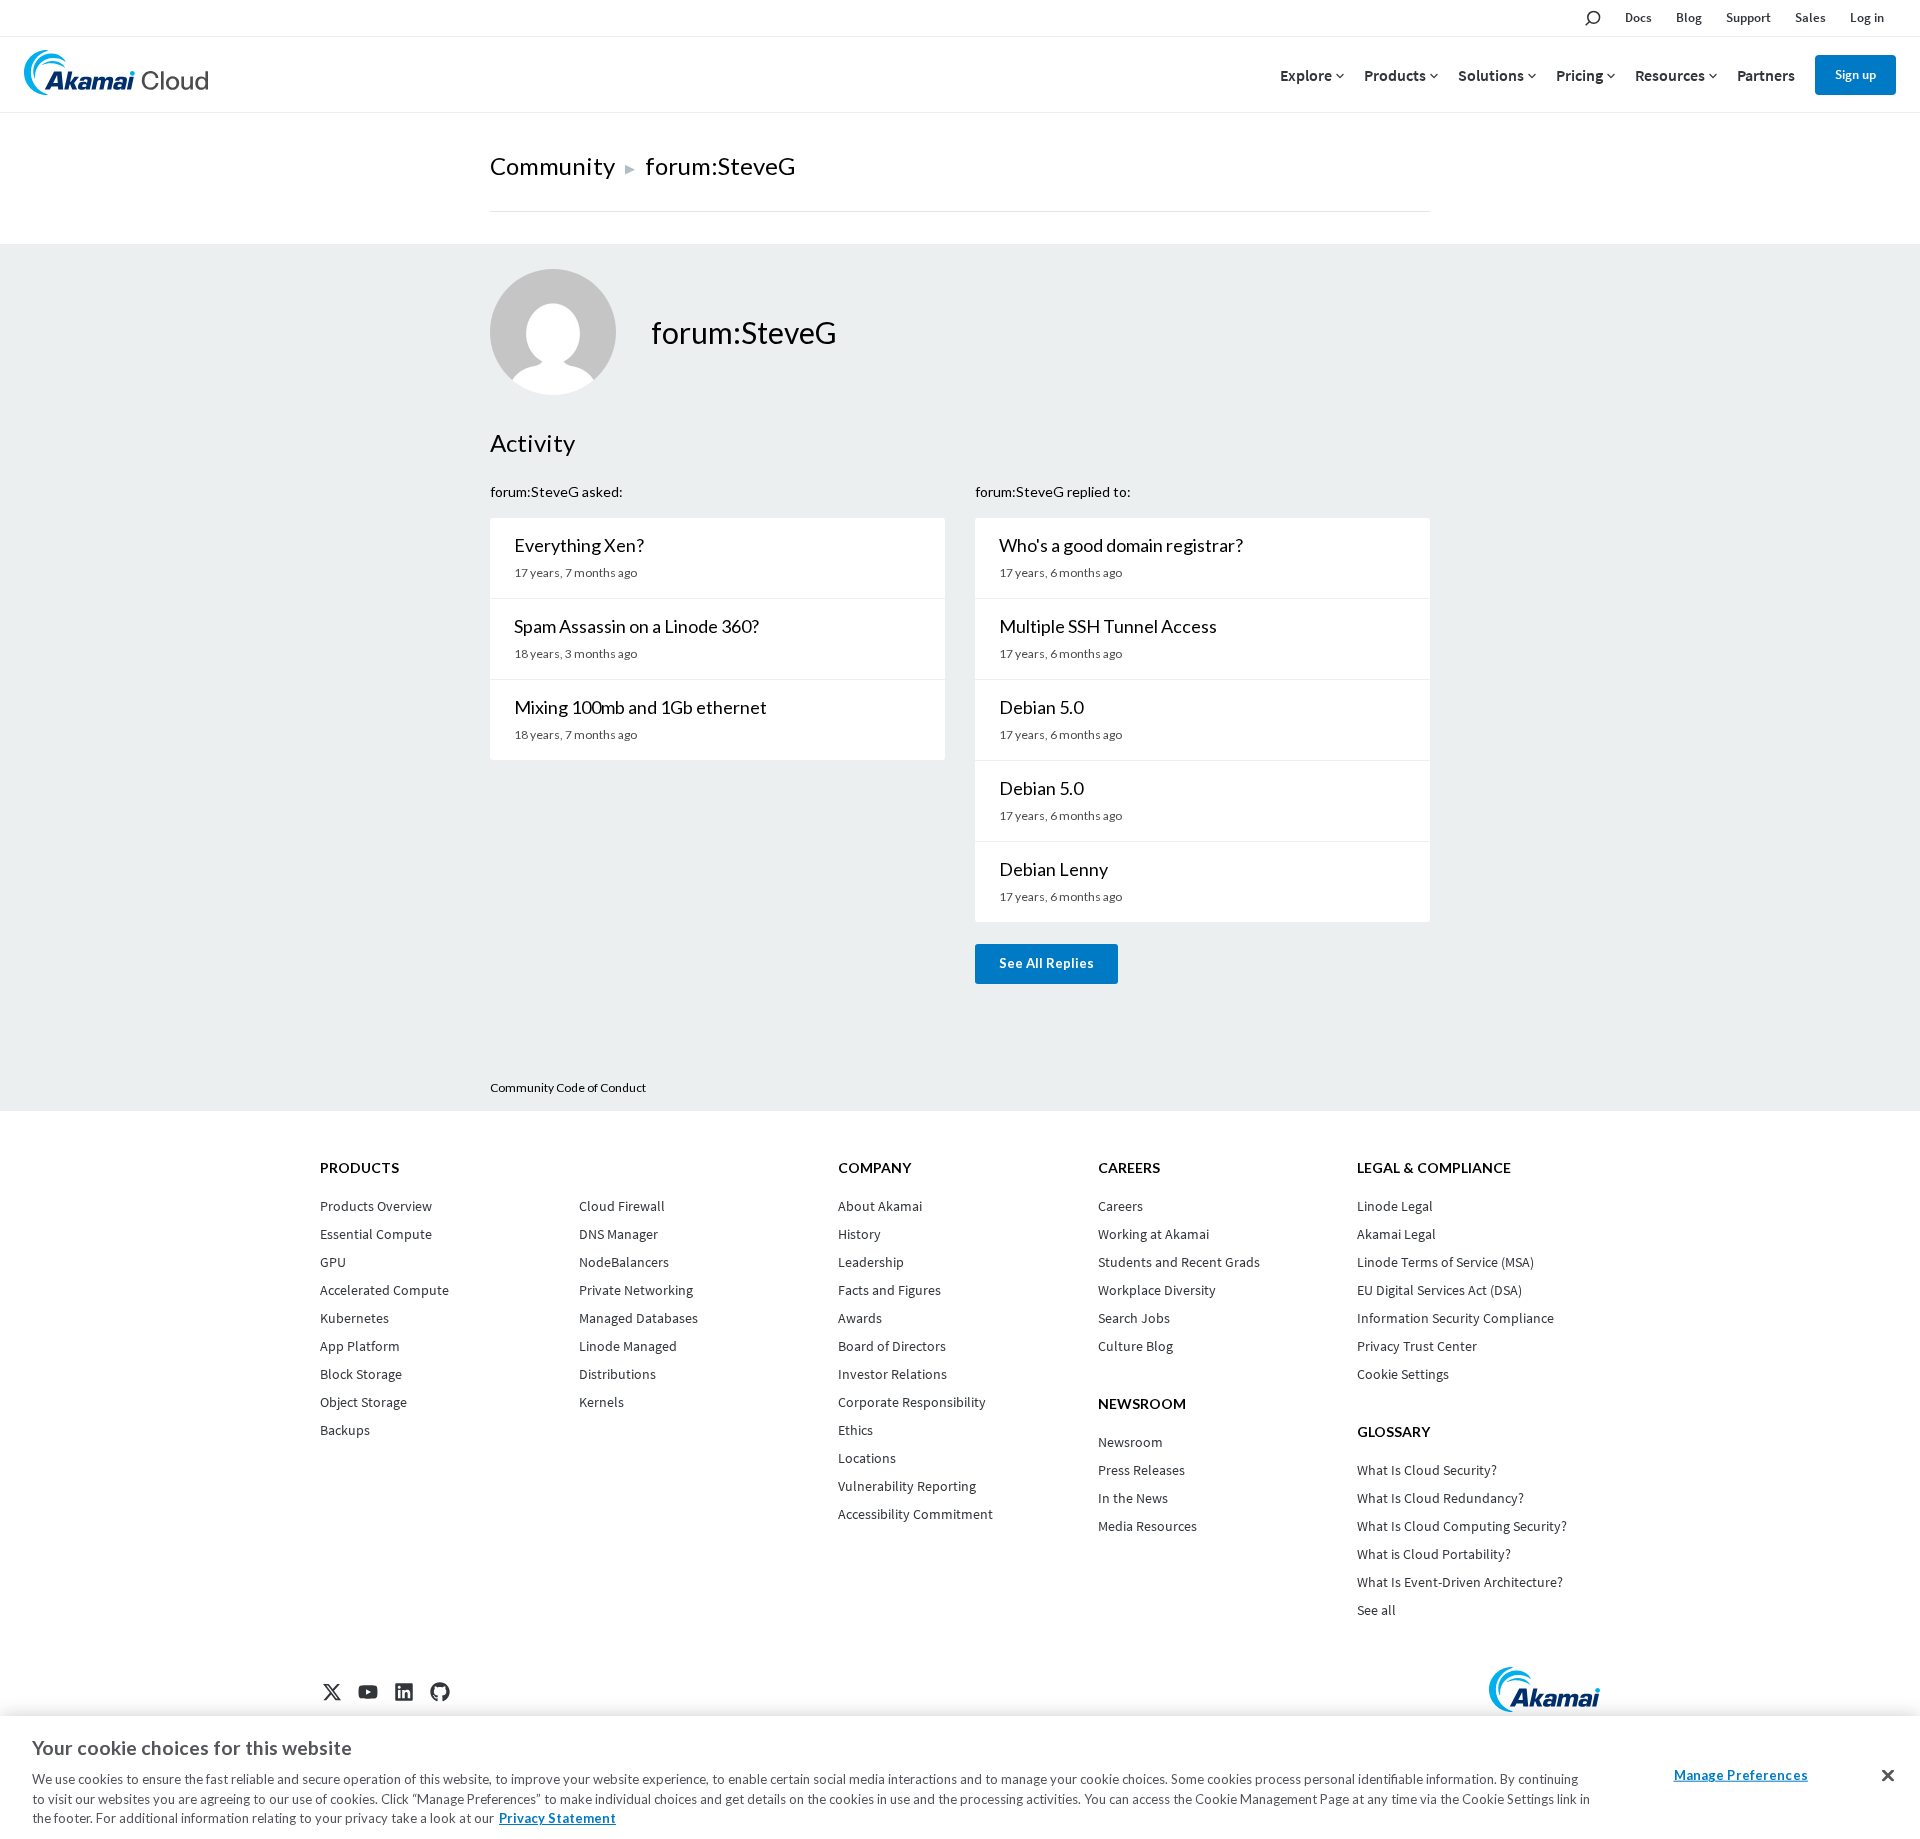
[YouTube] (368, 1692)
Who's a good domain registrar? (1121, 545)
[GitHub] (440, 1692)
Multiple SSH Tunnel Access (1108, 626)
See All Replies (1046, 963)
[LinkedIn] (404, 1692)
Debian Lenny (1053, 869)
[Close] (1888, 1776)
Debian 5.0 (1041, 707)
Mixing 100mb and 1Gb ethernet (640, 707)
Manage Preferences (1741, 1775)
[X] (332, 1692)
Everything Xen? (579, 545)
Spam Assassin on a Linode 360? (636, 626)
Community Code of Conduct (568, 1087)
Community (552, 165)
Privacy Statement (557, 1818)
